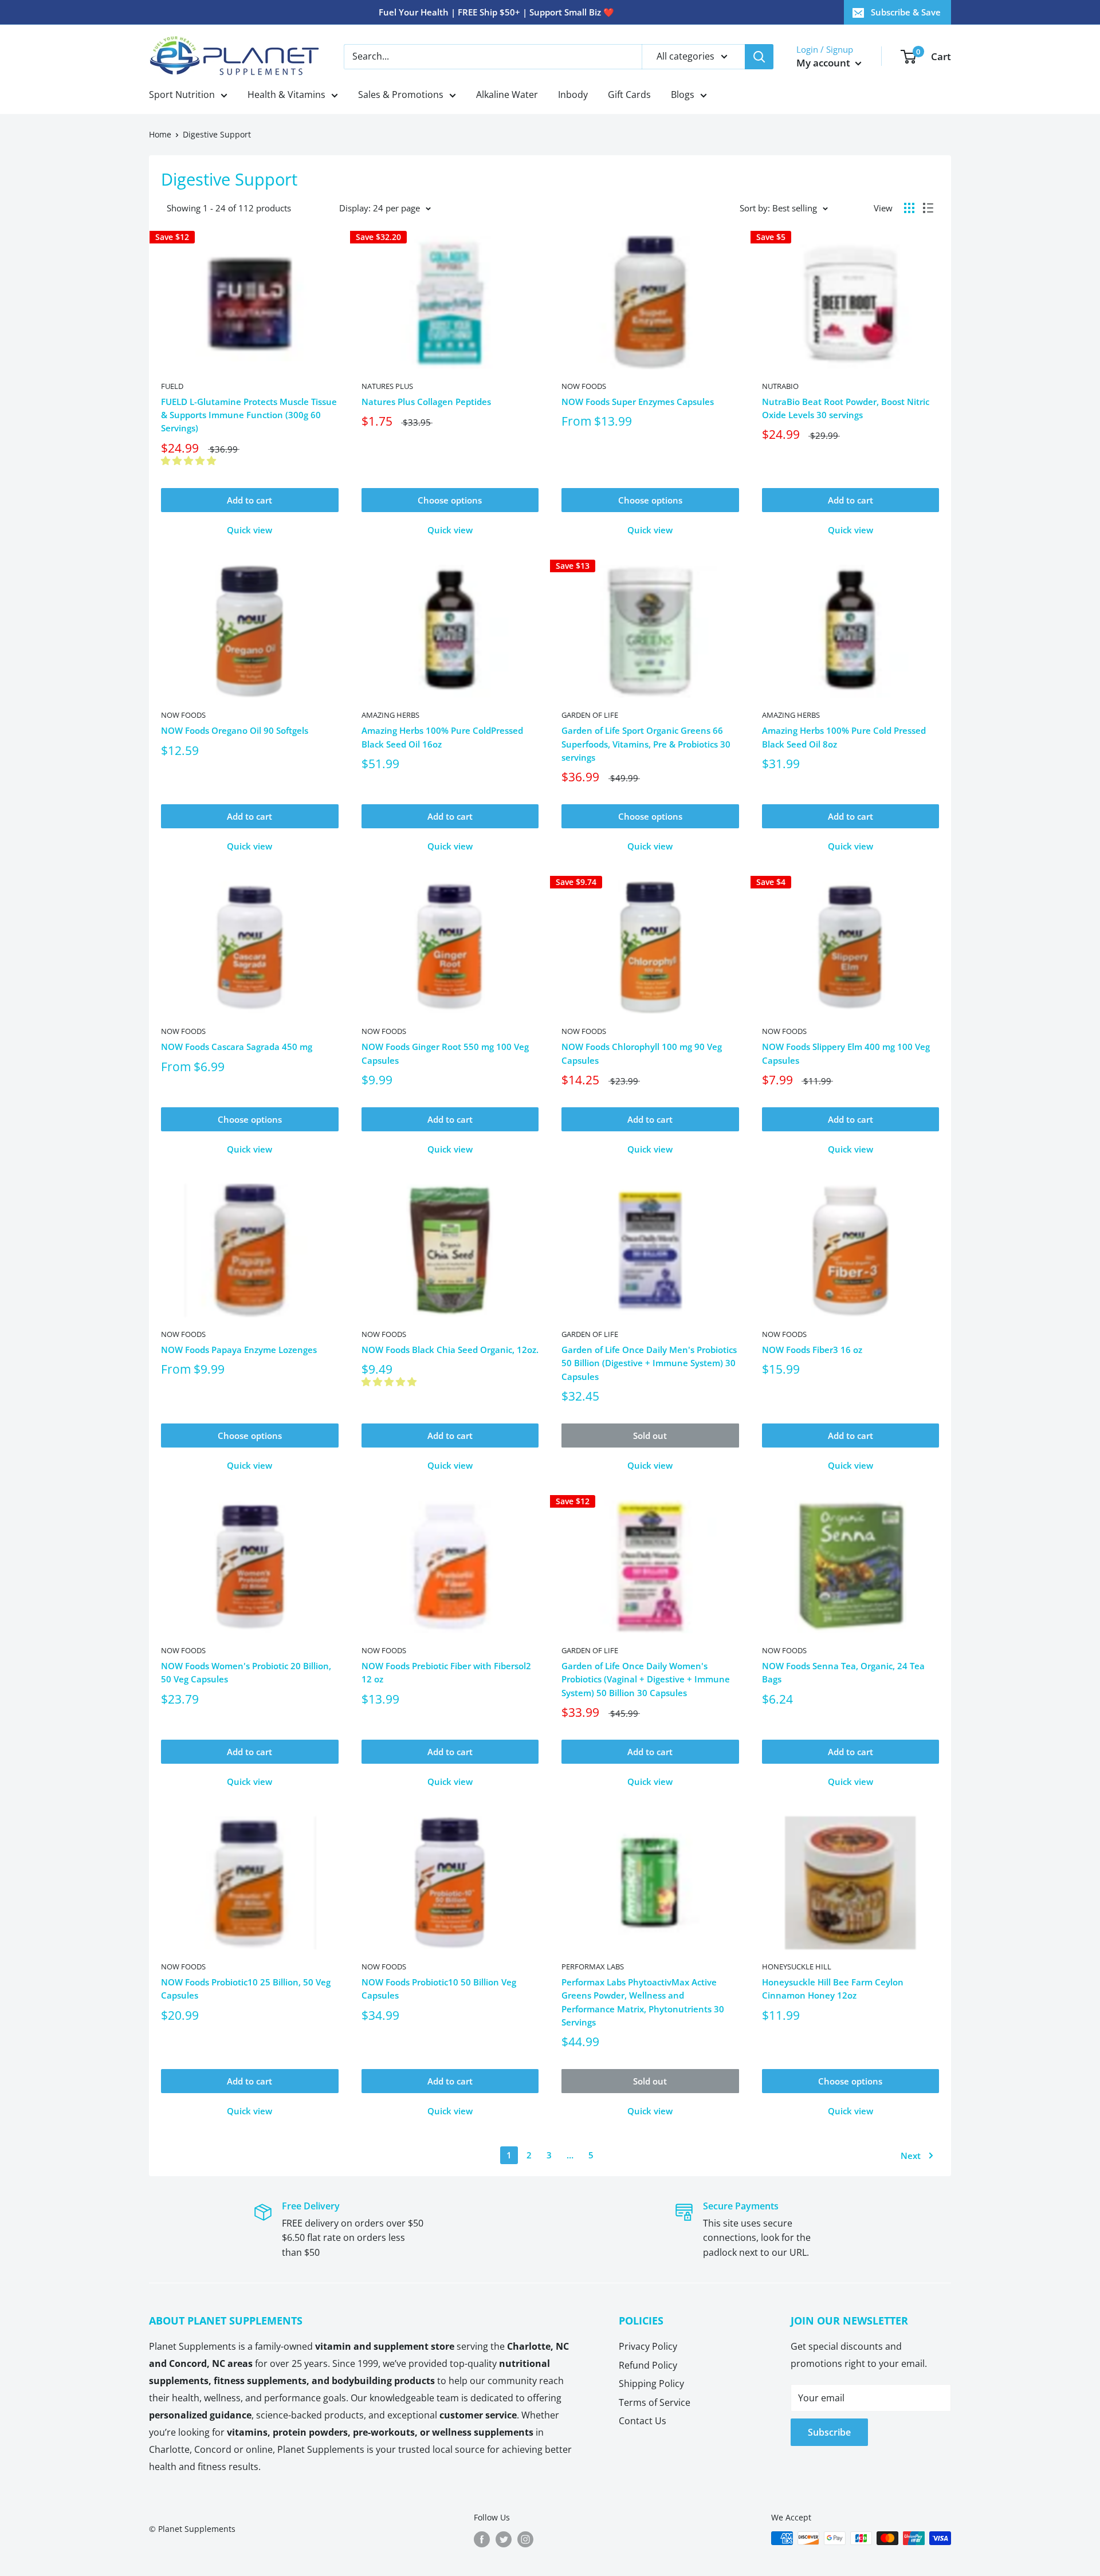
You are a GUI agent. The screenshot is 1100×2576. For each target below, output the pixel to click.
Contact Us (643, 2421)
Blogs (683, 95)
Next (911, 2156)
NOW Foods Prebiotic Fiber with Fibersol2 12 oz (446, 1672)
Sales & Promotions (401, 95)
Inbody (573, 95)
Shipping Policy (651, 2384)
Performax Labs (593, 1967)
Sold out (650, 1436)
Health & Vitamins (286, 95)
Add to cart (250, 500)
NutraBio (780, 386)
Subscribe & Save (906, 12)
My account (824, 63)
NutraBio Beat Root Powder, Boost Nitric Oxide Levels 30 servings (846, 408)
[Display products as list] (928, 208)
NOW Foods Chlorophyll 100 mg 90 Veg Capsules (642, 1053)
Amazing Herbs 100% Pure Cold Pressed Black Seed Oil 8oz (844, 737)
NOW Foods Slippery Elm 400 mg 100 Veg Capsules (846, 1053)
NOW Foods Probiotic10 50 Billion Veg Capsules (439, 1989)
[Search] (759, 57)
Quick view (250, 530)
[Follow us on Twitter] (504, 2539)
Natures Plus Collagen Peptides (426, 402)
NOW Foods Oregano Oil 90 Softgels (235, 730)
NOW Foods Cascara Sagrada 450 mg (237, 1047)
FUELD (172, 386)
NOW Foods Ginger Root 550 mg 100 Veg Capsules (445, 1053)
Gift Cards (629, 95)
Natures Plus (387, 386)
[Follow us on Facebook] (482, 2539)
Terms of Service (655, 2402)
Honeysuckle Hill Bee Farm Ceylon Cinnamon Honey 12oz (833, 1989)
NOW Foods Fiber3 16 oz (812, 1350)
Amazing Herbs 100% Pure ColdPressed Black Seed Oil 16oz (442, 737)
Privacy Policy (648, 2346)
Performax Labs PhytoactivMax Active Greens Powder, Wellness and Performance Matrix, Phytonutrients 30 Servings (643, 2002)
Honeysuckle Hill (797, 1967)
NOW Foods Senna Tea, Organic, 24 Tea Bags (843, 1672)
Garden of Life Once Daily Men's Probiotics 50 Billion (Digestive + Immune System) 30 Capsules (649, 1363)
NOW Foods (584, 386)
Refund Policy (648, 2365)
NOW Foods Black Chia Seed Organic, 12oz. (450, 1350)
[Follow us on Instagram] (525, 2539)
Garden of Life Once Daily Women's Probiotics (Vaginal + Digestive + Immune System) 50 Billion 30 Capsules (646, 1679)
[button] (190, 461)
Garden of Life (590, 715)
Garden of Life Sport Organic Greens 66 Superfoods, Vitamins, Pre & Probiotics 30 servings (646, 744)
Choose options (450, 500)
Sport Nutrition (182, 95)
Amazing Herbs (390, 715)
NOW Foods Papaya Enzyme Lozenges (239, 1350)
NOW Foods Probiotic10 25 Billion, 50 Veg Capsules (246, 1989)
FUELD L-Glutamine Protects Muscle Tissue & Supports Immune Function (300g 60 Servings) (249, 415)
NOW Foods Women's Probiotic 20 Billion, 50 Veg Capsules (246, 1672)
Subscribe (829, 2432)
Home (160, 134)
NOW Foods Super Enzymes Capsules (638, 402)
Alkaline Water (507, 95)
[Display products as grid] (909, 208)
